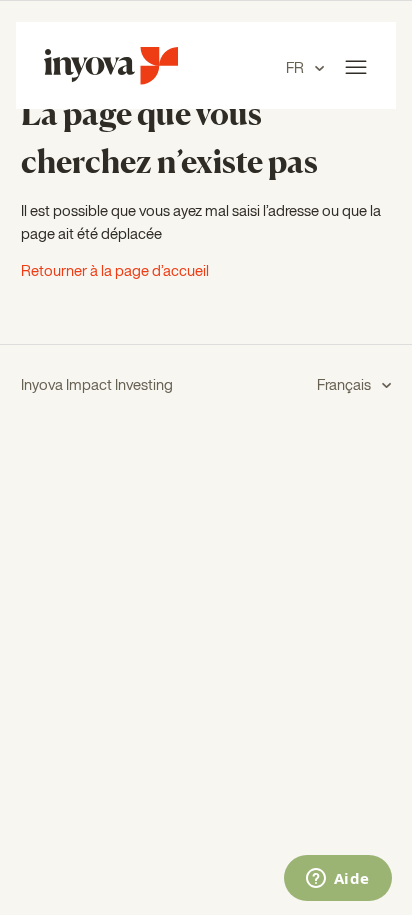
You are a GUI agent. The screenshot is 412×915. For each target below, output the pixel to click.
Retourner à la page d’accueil (115, 271)
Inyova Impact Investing (97, 385)
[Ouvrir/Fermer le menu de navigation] (356, 68)
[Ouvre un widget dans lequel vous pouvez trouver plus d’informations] (337, 880)
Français (345, 385)
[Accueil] (111, 80)
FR (296, 68)
